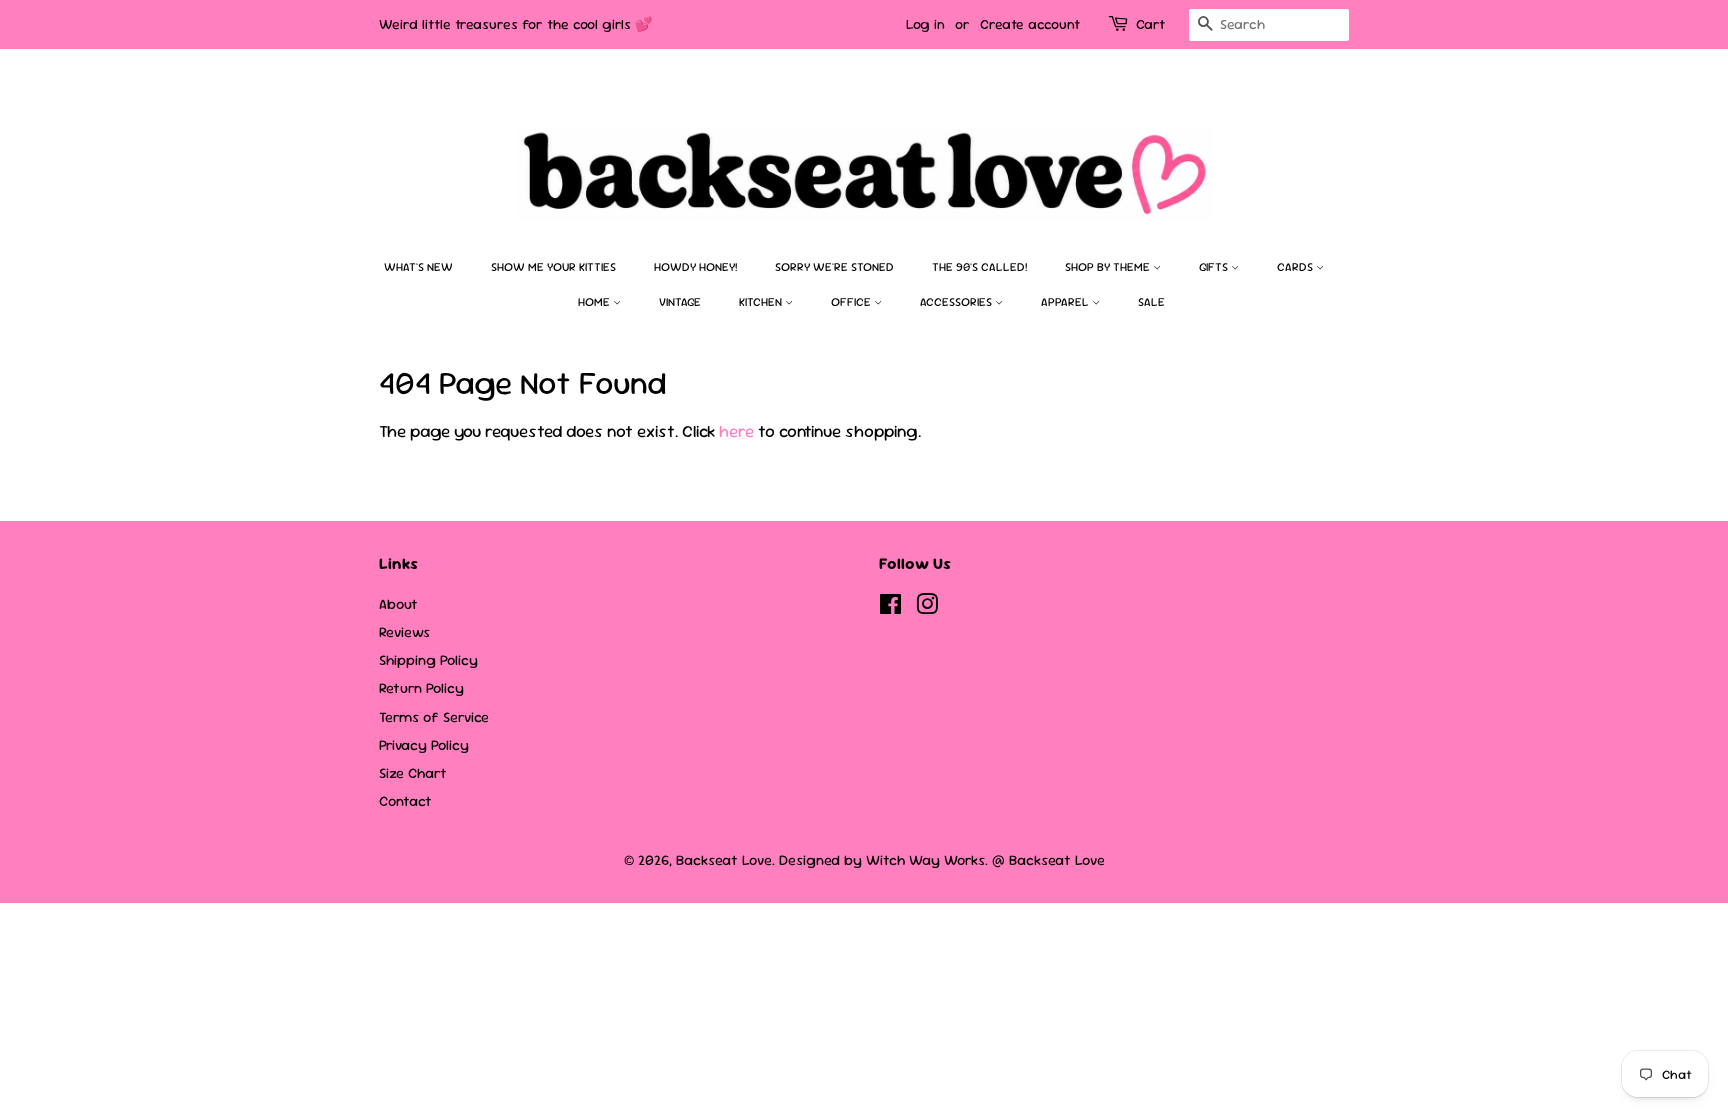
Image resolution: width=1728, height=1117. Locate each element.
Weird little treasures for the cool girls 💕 (515, 24)
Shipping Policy (428, 660)
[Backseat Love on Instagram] (927, 608)
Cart (1150, 24)
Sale (1151, 302)
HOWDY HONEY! (695, 267)
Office (852, 302)
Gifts (1215, 267)
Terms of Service (434, 717)
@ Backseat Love (1048, 860)
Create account (1030, 24)
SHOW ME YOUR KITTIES (553, 267)
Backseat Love (724, 860)
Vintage (680, 302)
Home (595, 302)
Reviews (404, 632)
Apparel (1066, 302)
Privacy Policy (424, 745)
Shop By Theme (1109, 267)
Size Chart (413, 773)
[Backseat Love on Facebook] (890, 608)
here (736, 431)
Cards (1296, 267)
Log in (925, 24)
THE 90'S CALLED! (979, 267)
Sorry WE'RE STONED (834, 267)
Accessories (957, 302)
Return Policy (421, 688)
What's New (418, 267)
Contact (405, 801)
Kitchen (762, 302)
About (398, 604)
